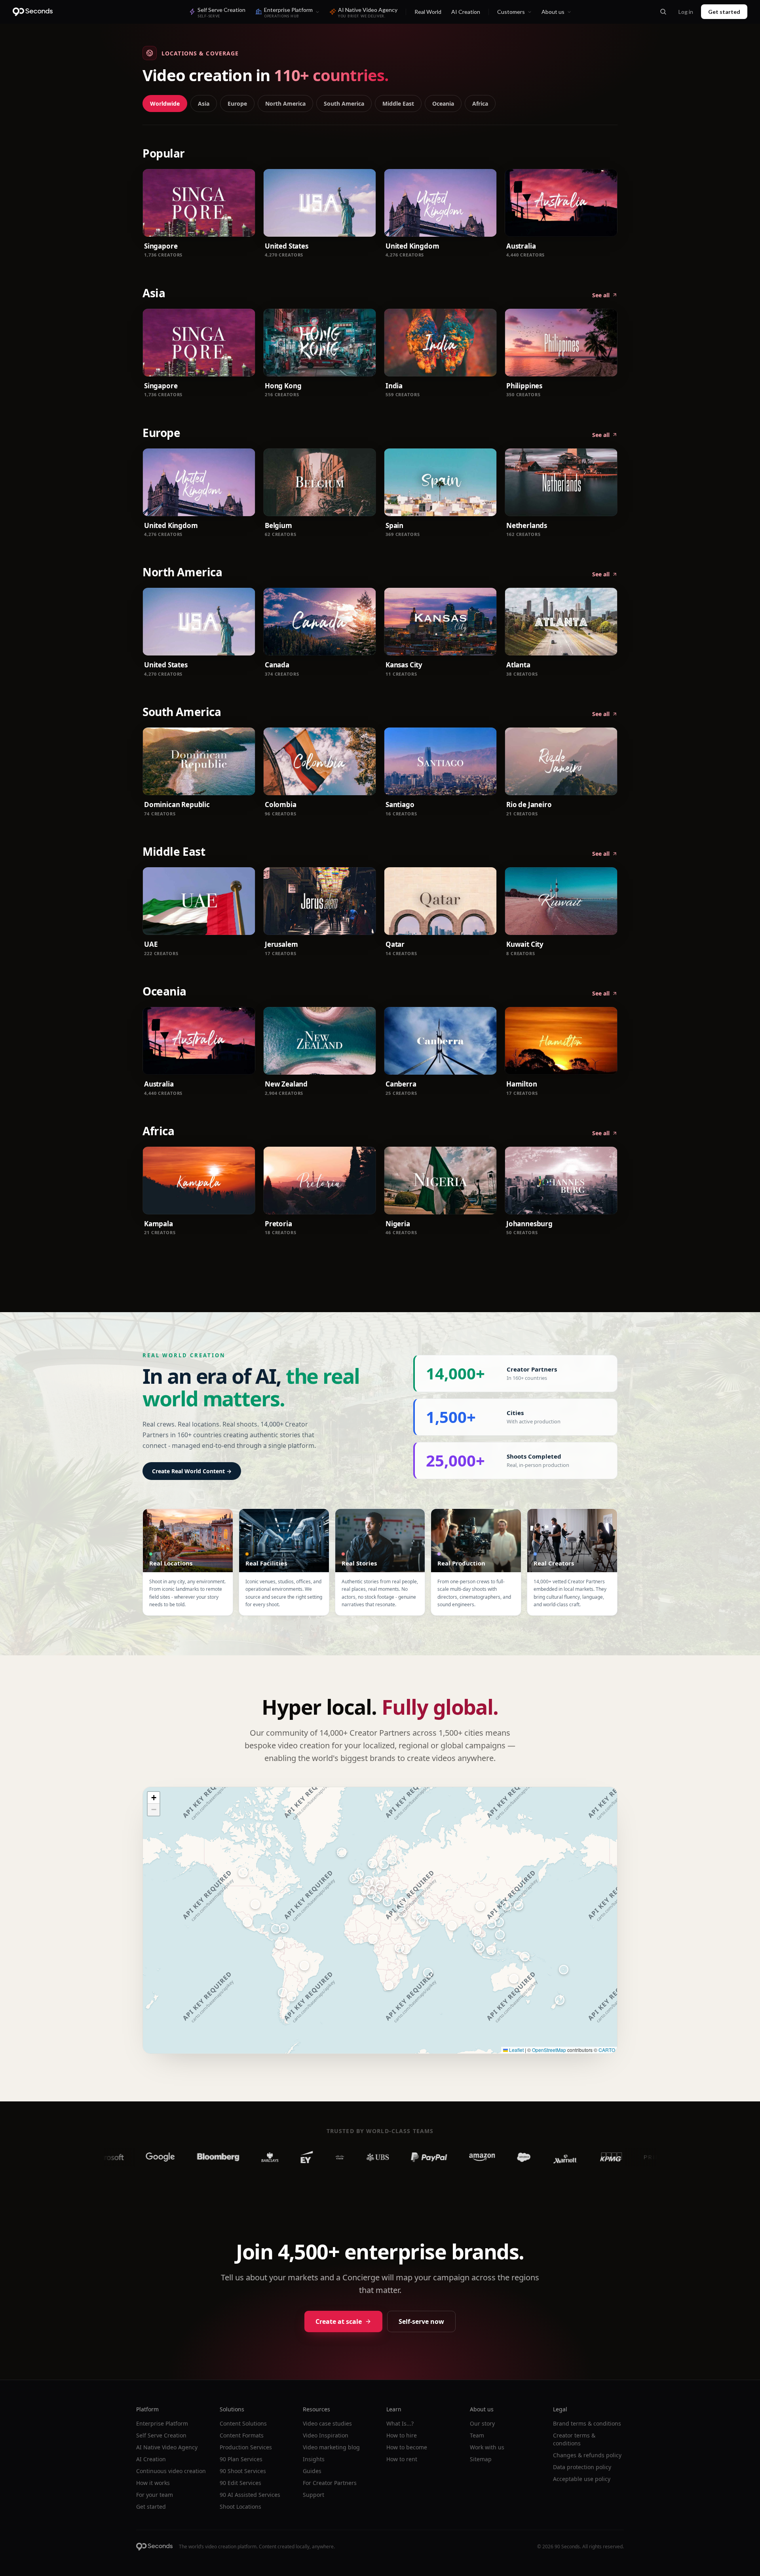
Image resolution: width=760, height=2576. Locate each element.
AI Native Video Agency (167, 2447)
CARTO (607, 2050)
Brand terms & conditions (587, 2423)
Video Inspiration (326, 2435)
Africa (480, 104)
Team (477, 2435)
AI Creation (466, 12)
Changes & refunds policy (587, 2455)
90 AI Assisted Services (250, 2495)
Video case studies (327, 2423)
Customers (511, 12)
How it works (153, 2483)
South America (344, 104)
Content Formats (242, 2435)
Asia (204, 104)
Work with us (487, 2447)
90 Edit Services (240, 2483)
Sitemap (481, 2459)
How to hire (402, 2435)
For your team (155, 2495)
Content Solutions (243, 2423)
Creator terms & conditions (574, 2439)
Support (313, 2495)
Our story (482, 2423)
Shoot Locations (240, 2507)
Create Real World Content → (192, 1471)
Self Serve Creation (161, 2435)
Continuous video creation (171, 2471)
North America (285, 104)
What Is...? (400, 2423)
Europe (237, 104)
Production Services (246, 2447)
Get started (724, 12)
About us (553, 12)
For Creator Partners (330, 2483)
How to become (407, 2447)
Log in (686, 12)
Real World (428, 12)
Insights (314, 2459)
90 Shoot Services (243, 2471)
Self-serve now (421, 2321)
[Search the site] (663, 12)
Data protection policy (582, 2467)
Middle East (398, 104)
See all (601, 295)
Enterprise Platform (162, 2423)
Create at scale (339, 2321)
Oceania (443, 104)
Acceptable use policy (582, 2479)
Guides (312, 2471)
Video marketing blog (331, 2447)
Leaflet (516, 2050)
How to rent (402, 2459)
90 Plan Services (241, 2459)
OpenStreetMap (549, 2050)
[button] (514, 1979)
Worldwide (165, 104)
